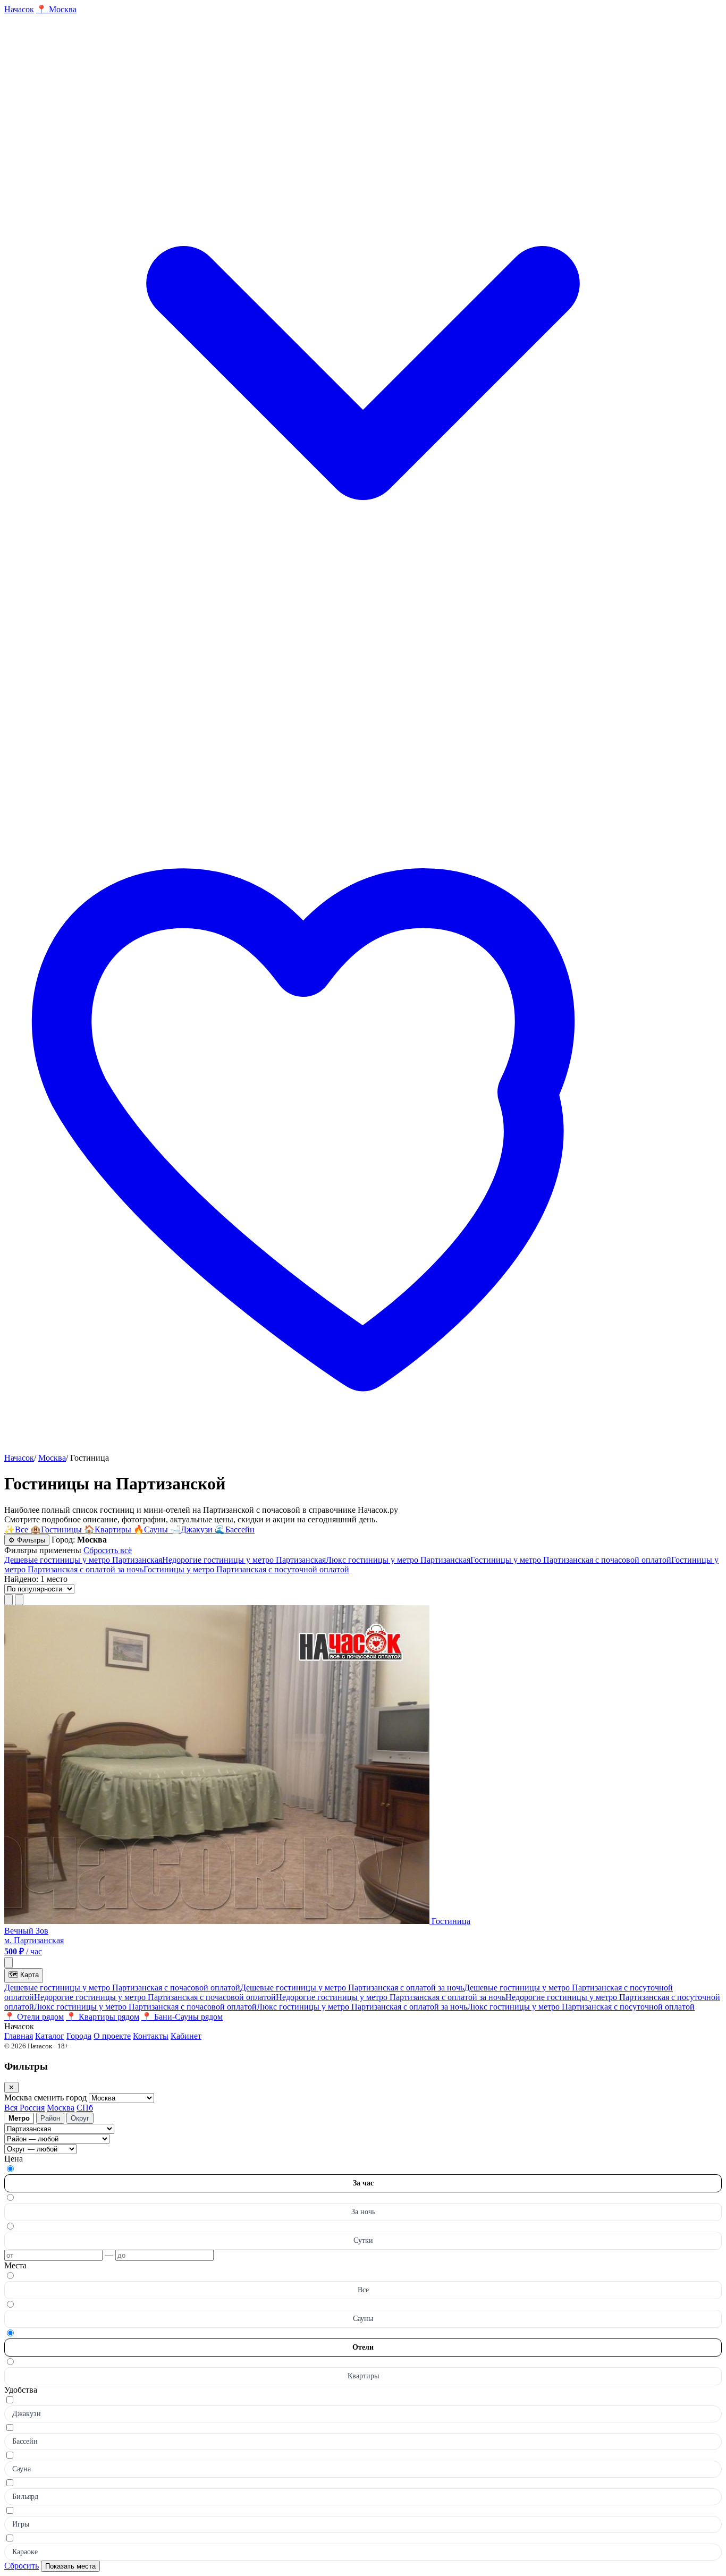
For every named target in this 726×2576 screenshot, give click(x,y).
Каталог (50, 2036)
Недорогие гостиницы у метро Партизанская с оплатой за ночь (391, 1997)
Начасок (19, 1458)
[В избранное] (9, 1963)
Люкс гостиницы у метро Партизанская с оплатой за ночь (362, 2007)
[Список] (9, 1600)
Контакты (151, 2036)
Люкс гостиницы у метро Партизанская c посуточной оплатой (581, 2007)
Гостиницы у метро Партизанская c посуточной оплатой (246, 1569)
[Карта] (19, 1600)
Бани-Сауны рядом (182, 2017)
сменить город (61, 2098)
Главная (19, 2036)
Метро (19, 2118)
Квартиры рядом (103, 2017)
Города (79, 2036)
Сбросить (22, 2566)
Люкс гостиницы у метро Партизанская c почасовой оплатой (145, 2007)
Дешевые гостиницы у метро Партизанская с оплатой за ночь (352, 1988)
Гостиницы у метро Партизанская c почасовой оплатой (571, 1560)
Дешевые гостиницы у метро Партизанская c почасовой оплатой (122, 1988)
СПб (85, 2108)
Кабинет (186, 2036)
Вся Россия (24, 2108)
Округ (80, 2118)
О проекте (112, 2036)
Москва (52, 1458)
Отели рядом (34, 2017)
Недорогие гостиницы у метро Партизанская (244, 1560)
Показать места (70, 2566)
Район (50, 2118)
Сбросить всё (108, 1550)
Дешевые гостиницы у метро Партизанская (83, 1560)
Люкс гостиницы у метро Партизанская (398, 1560)
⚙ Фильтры (27, 1540)
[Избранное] (363, 1448)
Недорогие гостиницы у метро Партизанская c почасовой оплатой (155, 1997)
